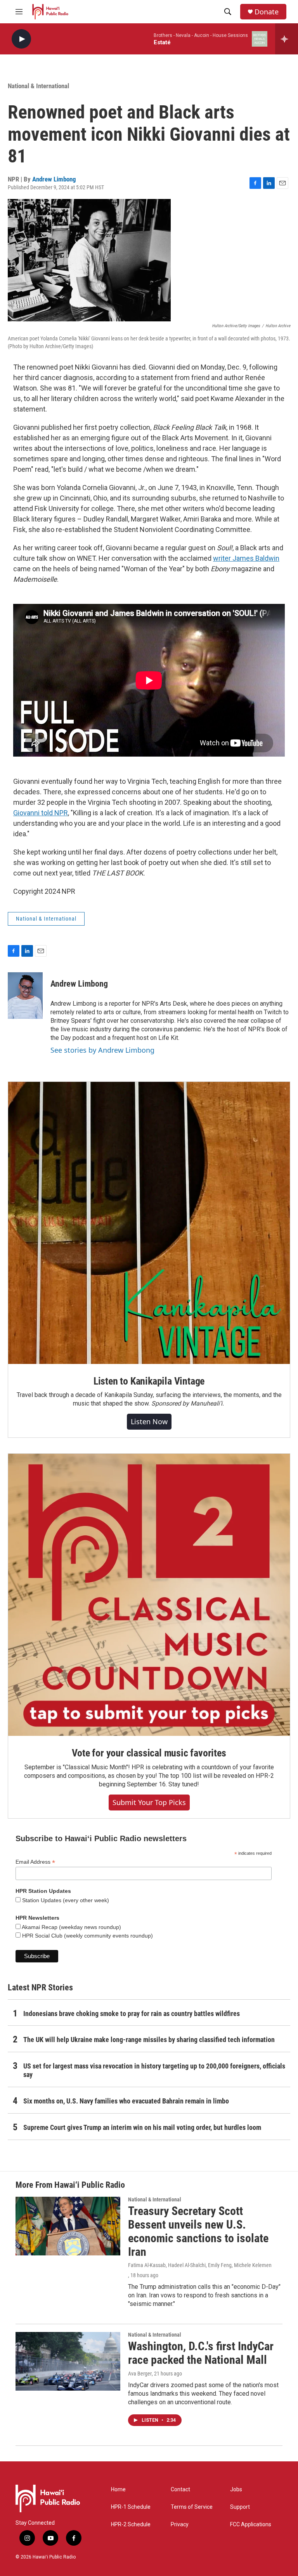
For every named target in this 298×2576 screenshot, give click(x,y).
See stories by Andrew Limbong (102, 1050)
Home (118, 2490)
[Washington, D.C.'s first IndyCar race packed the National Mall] (68, 2361)
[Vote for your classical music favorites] (149, 1595)
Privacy (180, 2525)
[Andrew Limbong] (25, 996)
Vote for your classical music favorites (149, 1753)
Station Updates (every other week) (65, 1900)
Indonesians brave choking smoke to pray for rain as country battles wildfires (132, 2014)
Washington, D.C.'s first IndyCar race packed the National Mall (201, 2353)
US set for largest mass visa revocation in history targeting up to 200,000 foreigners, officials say (154, 2070)
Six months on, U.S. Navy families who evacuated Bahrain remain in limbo (126, 2101)
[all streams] (287, 39)
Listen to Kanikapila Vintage (149, 1381)
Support (240, 2507)
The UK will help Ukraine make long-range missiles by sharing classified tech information (149, 2040)
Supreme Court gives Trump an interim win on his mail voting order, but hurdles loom (142, 2127)
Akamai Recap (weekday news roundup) (71, 1927)
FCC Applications (251, 2525)
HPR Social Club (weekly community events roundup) (87, 1936)
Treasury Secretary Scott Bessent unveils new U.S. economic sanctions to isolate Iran (198, 2231)
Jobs (236, 2490)
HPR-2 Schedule (131, 2525)
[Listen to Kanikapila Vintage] (149, 1223)
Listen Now (149, 1421)
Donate (267, 12)
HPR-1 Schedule (131, 2507)
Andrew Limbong (54, 179)
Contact (180, 2490)
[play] (21, 39)
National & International (38, 86)
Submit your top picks (149, 1802)
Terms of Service (192, 2507)
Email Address (35, 1862)
